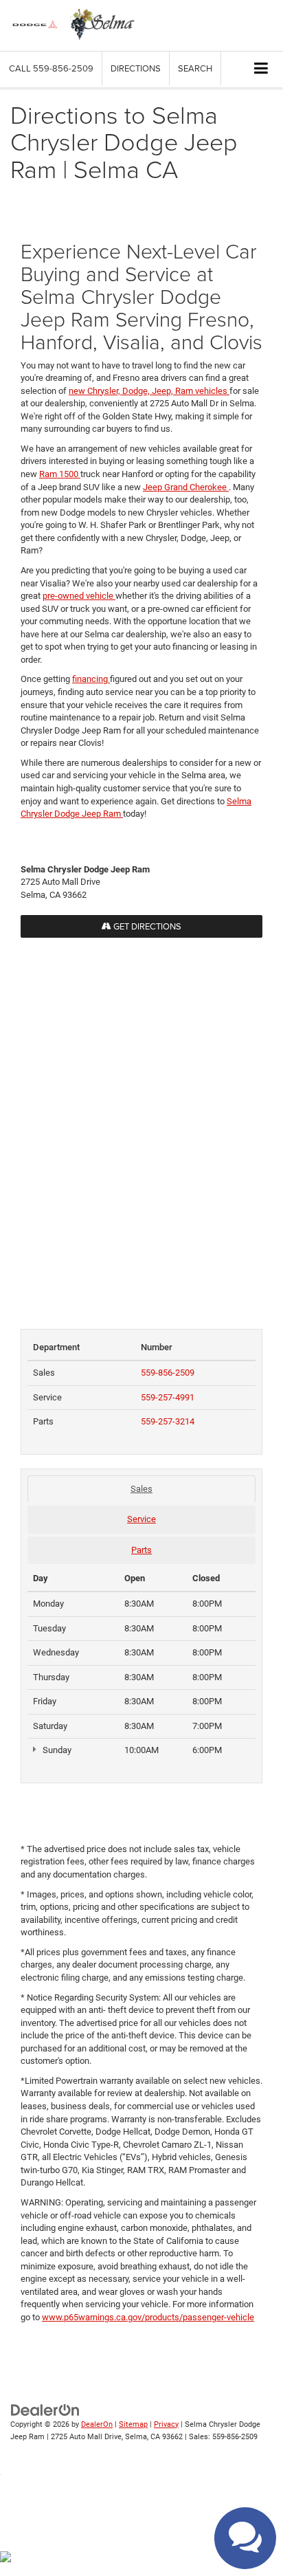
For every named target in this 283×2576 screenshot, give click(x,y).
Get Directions (146, 926)
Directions (136, 68)
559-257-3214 (168, 1421)
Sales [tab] (141, 1489)
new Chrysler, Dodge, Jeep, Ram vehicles (149, 391)
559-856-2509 (168, 1373)
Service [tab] (141, 1519)
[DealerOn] (45, 2409)
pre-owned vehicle (79, 596)
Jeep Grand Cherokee (186, 487)
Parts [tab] (141, 1550)
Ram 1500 (60, 474)
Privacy (166, 2424)
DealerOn (97, 2424)
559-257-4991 (168, 1397)
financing (91, 679)
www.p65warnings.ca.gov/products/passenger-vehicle (148, 2317)
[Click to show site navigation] (261, 69)
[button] (51, 68)
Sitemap (133, 2424)
